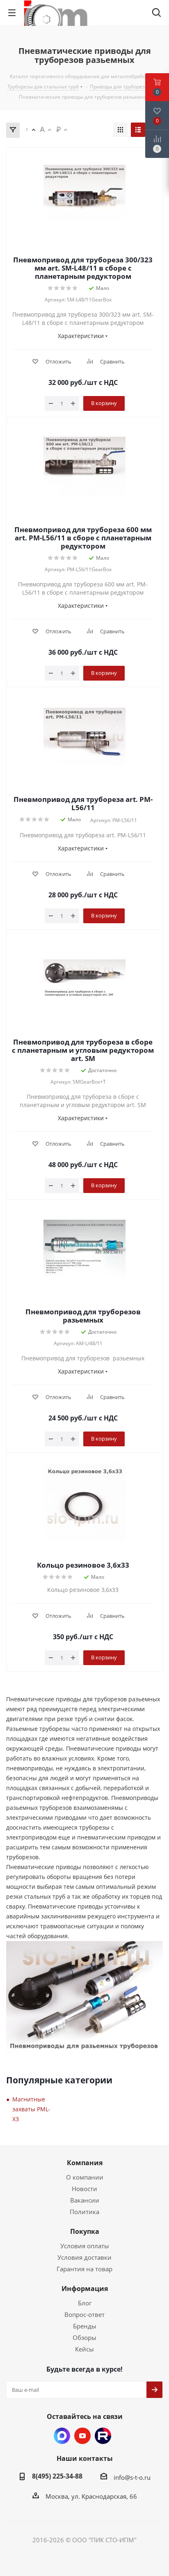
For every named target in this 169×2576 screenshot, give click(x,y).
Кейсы (84, 2349)
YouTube (82, 2436)
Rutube (103, 2436)
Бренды (85, 2326)
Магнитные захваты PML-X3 (31, 2109)
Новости (84, 2189)
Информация (85, 2289)
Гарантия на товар (84, 2269)
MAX (62, 2436)
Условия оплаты (85, 2246)
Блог (85, 2303)
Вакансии (85, 2200)
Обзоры (84, 2337)
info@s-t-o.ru (132, 2477)
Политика (84, 2212)
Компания (85, 2163)
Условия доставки (84, 2257)
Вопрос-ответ (84, 2314)
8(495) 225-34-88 (57, 2476)
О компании (85, 2177)
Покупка (85, 2231)
